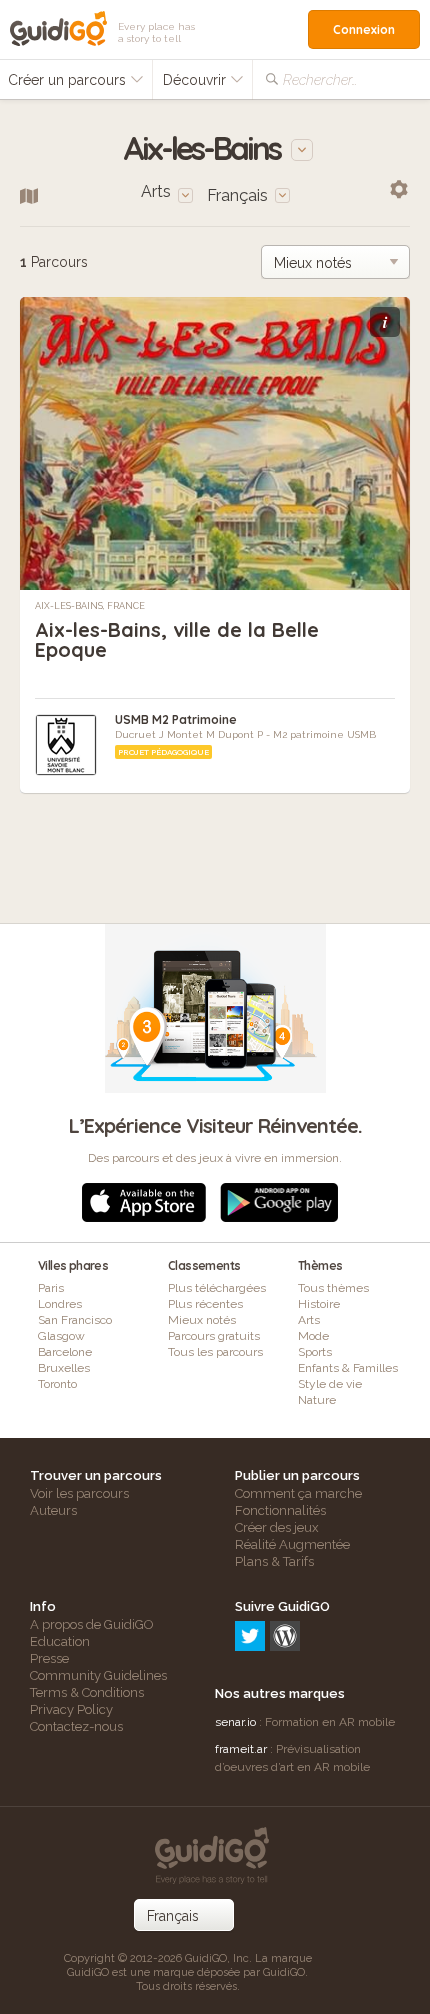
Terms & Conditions (87, 1692)
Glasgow (61, 1336)
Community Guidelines (98, 1675)
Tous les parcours (215, 1352)
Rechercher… (320, 80)
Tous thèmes (333, 1288)
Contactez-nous (76, 1726)
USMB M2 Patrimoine (176, 719)
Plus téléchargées (217, 1288)
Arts (309, 1320)
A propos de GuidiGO (92, 1624)
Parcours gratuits (214, 1336)
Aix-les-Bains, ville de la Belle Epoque (177, 639)
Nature (317, 1400)
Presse (49, 1658)
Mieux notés (202, 1320)
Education (60, 1641)
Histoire (319, 1304)
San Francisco (75, 1320)
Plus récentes (205, 1304)
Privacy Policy (71, 1709)
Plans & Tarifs (274, 1561)
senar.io (235, 1722)
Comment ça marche (298, 1493)
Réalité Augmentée (292, 1544)
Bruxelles (64, 1368)
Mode (313, 1336)
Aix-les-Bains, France (90, 606)
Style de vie (330, 1384)
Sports (315, 1352)
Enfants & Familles (348, 1368)
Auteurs (53, 1510)
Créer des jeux (277, 1527)
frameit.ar (241, 1749)
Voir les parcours (79, 1493)
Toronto (57, 1384)
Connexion (364, 29)
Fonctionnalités (280, 1510)
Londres (60, 1304)
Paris (51, 1288)
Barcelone (65, 1352)
